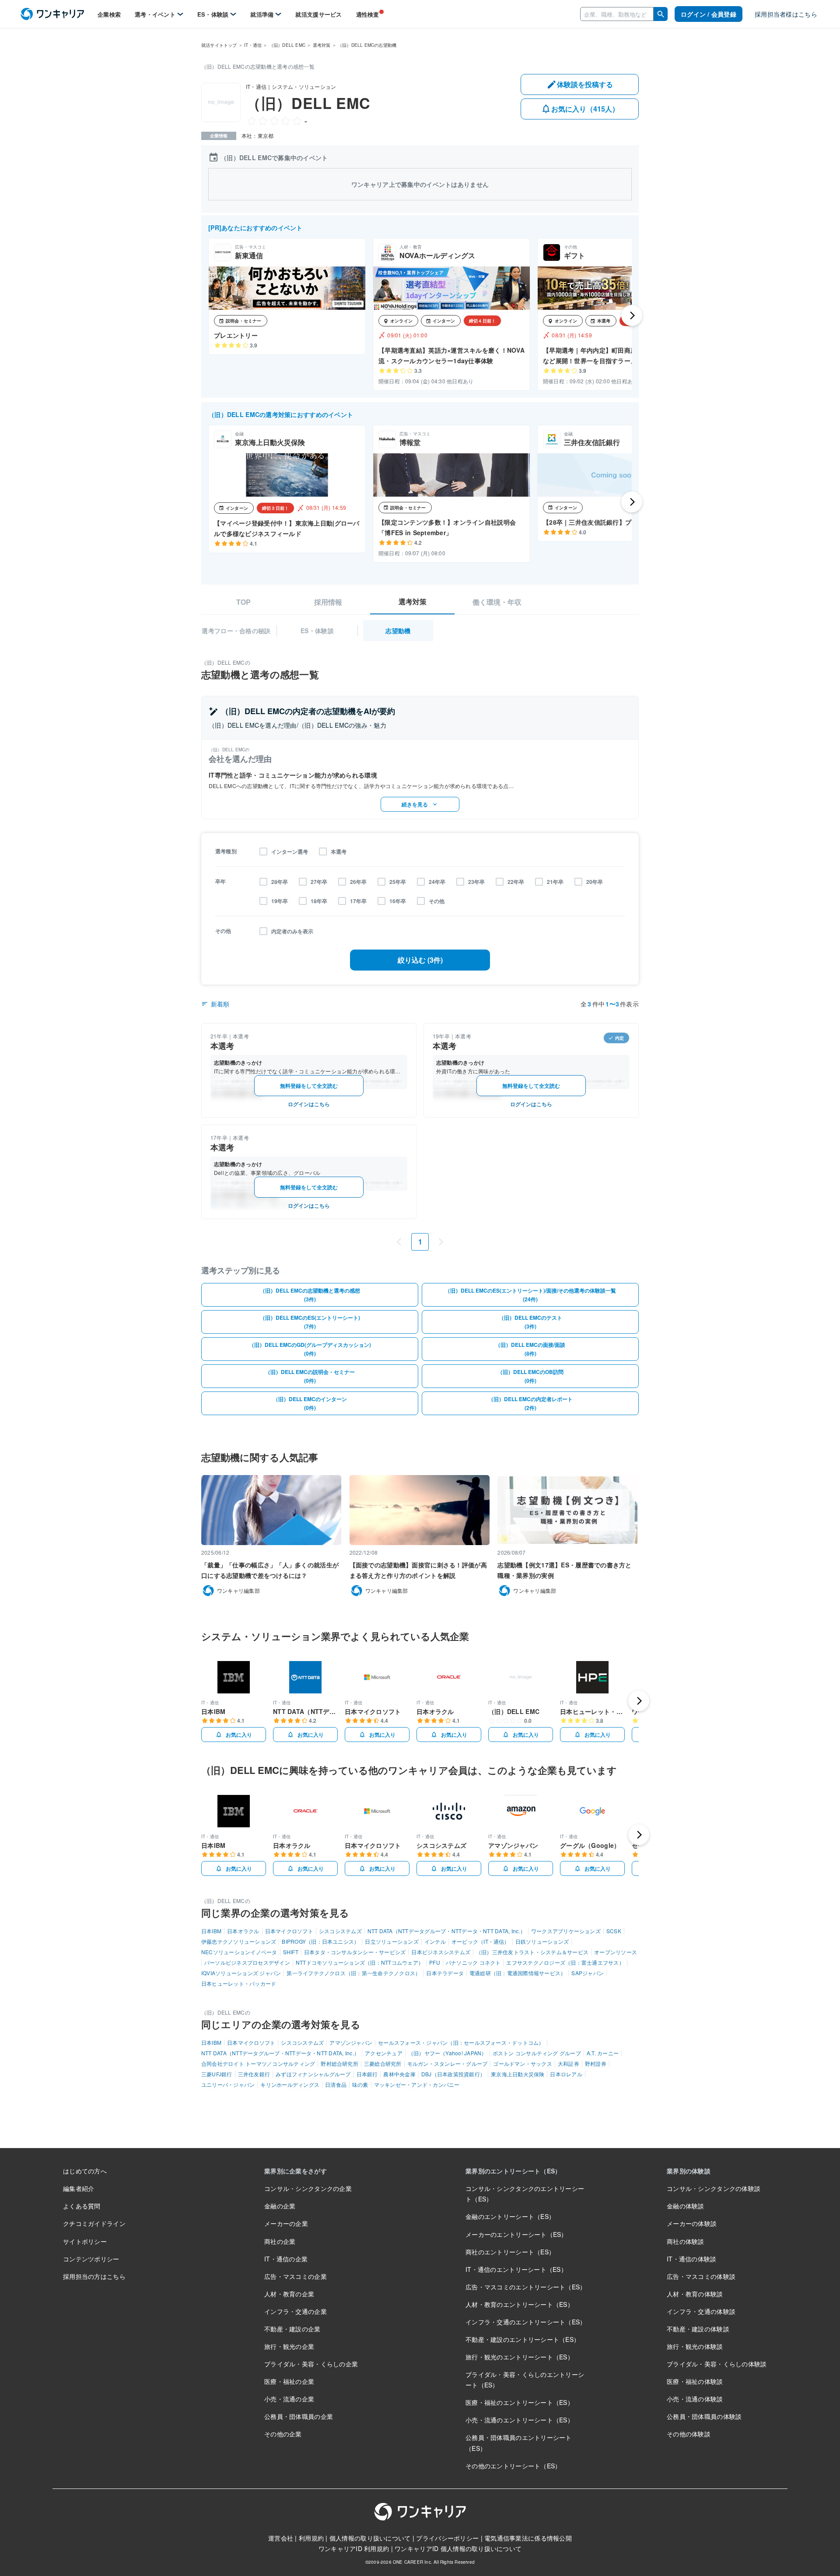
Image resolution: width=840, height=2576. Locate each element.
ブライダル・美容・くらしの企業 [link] (311, 2364)
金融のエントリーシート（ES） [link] (510, 2216)
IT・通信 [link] (253, 45)
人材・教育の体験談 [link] (695, 2294)
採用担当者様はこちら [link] (786, 14)
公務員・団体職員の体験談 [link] (704, 2416)
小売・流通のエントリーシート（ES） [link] (520, 2420)
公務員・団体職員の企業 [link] (299, 2416)
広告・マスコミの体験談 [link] (701, 2276)
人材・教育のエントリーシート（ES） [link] (520, 2304)
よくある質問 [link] (82, 2206)
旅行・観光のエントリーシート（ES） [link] (520, 2357)
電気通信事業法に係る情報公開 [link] (528, 2538)
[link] (52, 14)
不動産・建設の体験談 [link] (698, 2329)
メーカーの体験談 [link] (692, 2223)
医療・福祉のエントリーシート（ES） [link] (520, 2402)
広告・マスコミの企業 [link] (296, 2276)
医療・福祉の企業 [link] (289, 2381)
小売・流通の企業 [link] (289, 2399)
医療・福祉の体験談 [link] (695, 2381)
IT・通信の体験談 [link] (692, 2259)
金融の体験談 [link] (686, 2206)
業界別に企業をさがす (296, 2171)
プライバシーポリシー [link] (447, 2538)
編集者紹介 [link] (79, 2188)
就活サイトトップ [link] (219, 45)
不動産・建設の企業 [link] (292, 2329)
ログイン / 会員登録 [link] (709, 14)
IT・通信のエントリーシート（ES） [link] (516, 2269)
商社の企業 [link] (280, 2241)
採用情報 (328, 602)
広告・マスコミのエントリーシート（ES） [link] (526, 2287)
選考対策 (413, 602)
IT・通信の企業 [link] (286, 2259)
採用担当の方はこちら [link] (94, 2276)
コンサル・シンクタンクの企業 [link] (308, 2188)
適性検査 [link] (368, 14)
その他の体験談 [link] (689, 2434)
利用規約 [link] (311, 2538)
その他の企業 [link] (283, 2434)
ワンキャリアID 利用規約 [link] (354, 2548)
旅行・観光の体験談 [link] (695, 2346)
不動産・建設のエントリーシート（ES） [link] (523, 2339)
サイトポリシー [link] (85, 2241)
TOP (243, 602)
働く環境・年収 (497, 602)
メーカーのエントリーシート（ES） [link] (516, 2234)
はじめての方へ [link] (85, 2171)
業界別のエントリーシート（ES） (513, 2171)
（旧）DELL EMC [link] (287, 45)
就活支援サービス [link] (318, 14)
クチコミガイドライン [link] (94, 2223)
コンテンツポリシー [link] (91, 2259)
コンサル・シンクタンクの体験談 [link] (714, 2188)
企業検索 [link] (109, 14)
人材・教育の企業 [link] (289, 2294)
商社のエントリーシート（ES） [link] (510, 2252)
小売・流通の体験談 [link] (695, 2399)
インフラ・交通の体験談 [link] (701, 2311)
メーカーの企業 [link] (286, 2223)
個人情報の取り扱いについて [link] (370, 2538)
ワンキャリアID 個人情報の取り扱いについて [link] (458, 2548)
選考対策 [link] (322, 45)
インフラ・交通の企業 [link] (296, 2311)
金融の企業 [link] (280, 2206)
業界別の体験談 (689, 2171)
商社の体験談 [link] (686, 2241)
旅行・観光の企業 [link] (289, 2346)
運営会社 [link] (281, 2538)
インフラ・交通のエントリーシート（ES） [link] (526, 2322)
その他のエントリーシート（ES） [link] (513, 2466)
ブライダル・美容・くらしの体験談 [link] (717, 2364)
